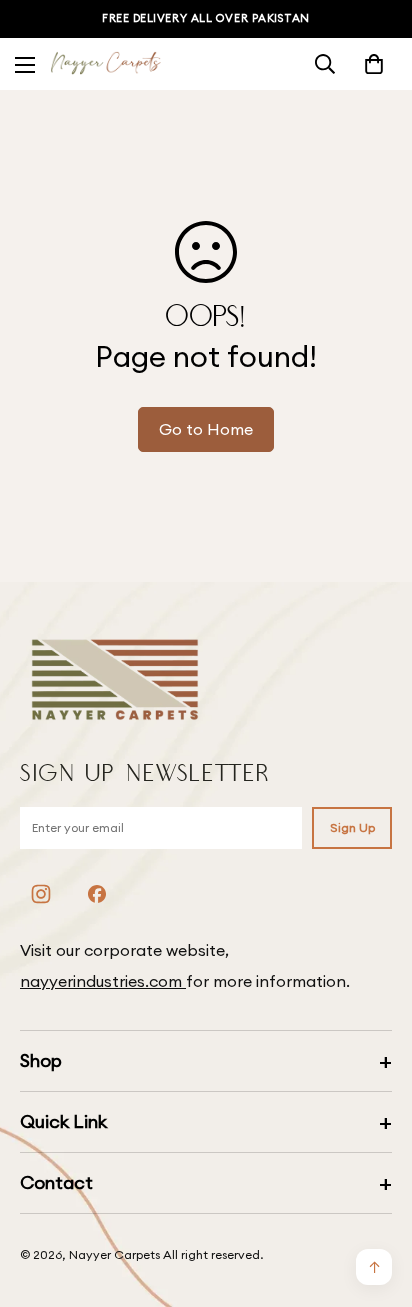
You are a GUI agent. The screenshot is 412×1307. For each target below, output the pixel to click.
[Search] (325, 64)
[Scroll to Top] (376, 1201)
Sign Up (352, 827)
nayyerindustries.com (103, 981)
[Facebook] (97, 894)
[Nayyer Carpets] (106, 64)
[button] (374, 64)
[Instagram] (41, 894)
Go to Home (206, 429)
